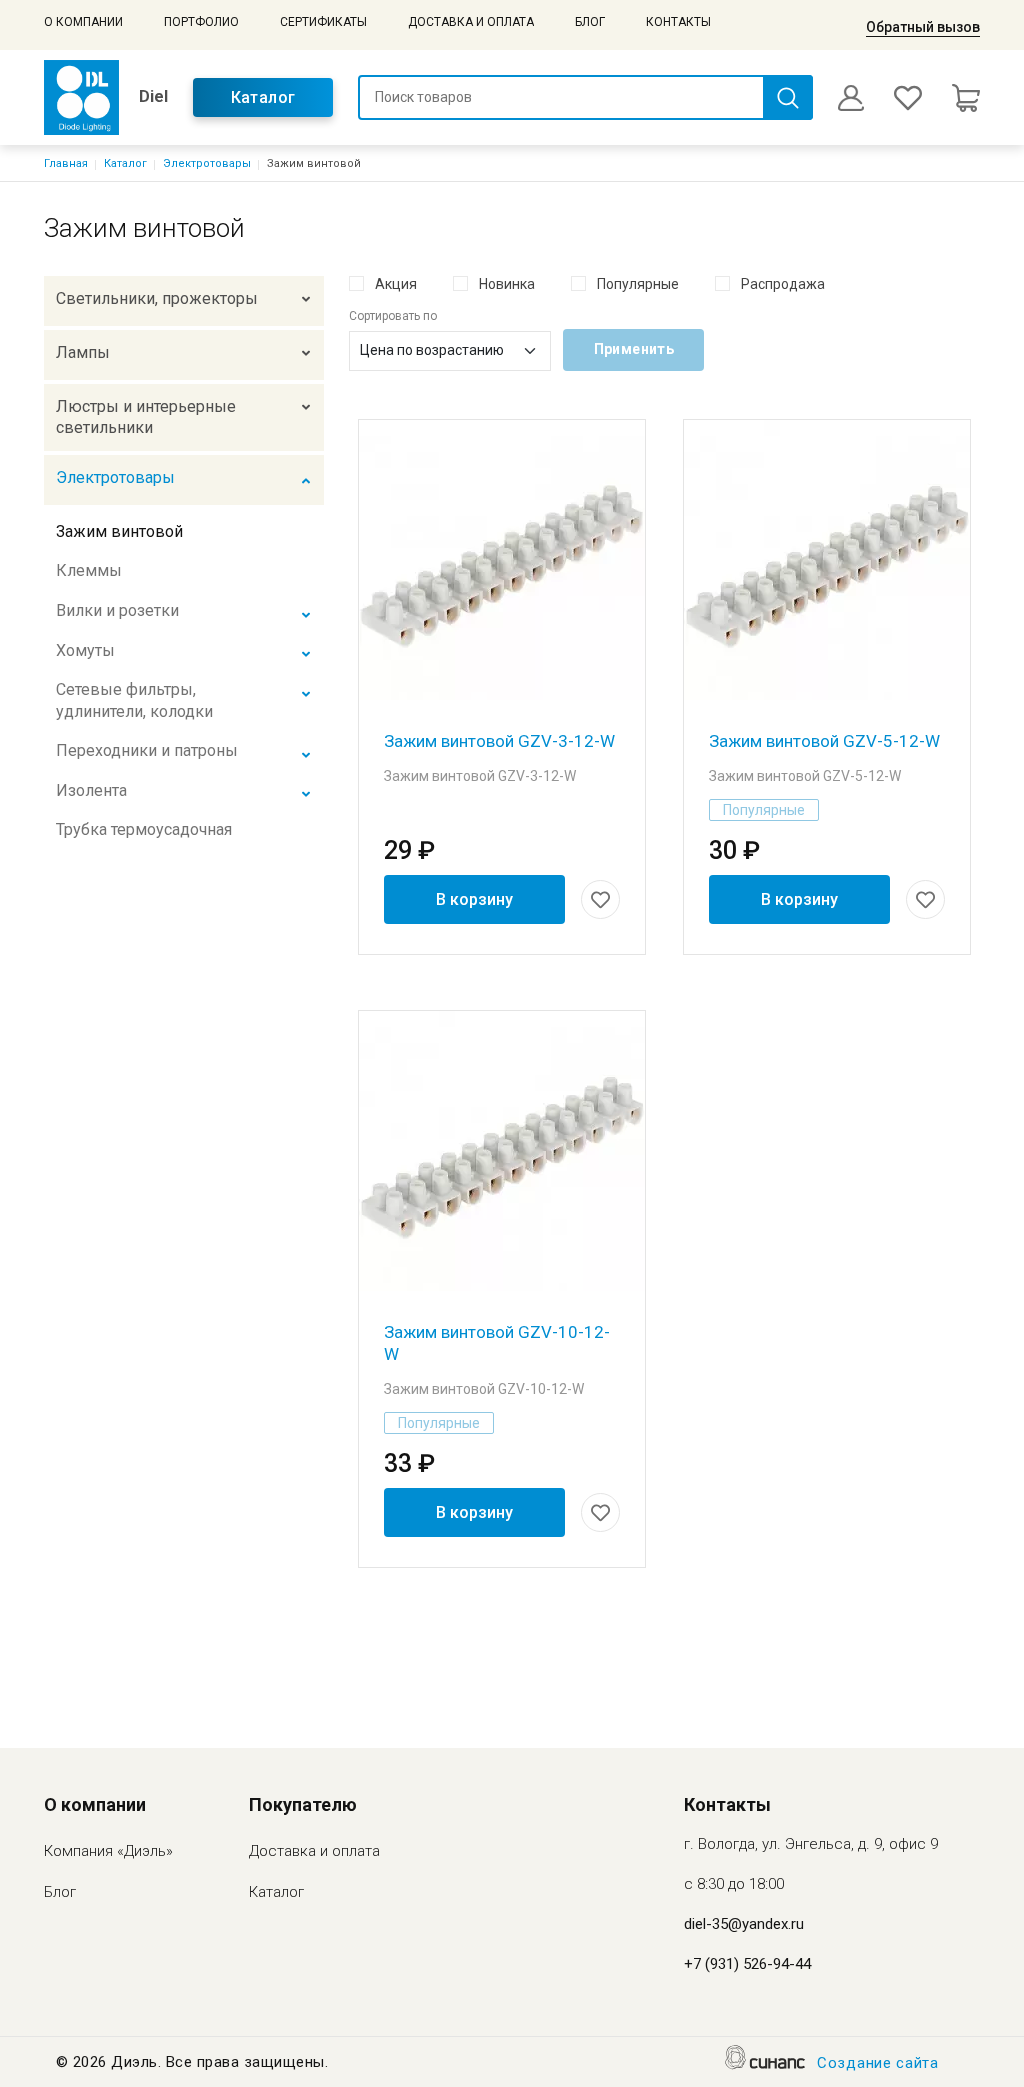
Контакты (678, 22)
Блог (590, 22)
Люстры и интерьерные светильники (146, 417)
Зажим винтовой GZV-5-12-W (824, 741)
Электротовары (207, 163)
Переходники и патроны (147, 750)
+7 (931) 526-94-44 (747, 1964)
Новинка (507, 284)
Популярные (638, 284)
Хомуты (85, 650)
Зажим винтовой (119, 531)
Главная (66, 163)
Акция (396, 284)
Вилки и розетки (117, 610)
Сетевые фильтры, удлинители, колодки (134, 700)
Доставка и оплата (471, 22)
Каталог (263, 97)
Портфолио (201, 22)
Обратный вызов (923, 27)
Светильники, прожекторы (157, 298)
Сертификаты (323, 22)
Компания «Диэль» (108, 1851)
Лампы (83, 352)
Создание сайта (878, 2063)
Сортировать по (393, 316)
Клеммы (89, 570)
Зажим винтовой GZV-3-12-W (499, 741)
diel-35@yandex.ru (744, 1924)
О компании (83, 22)
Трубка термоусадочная (144, 829)
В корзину (474, 899)
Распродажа (783, 284)
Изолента (91, 790)
